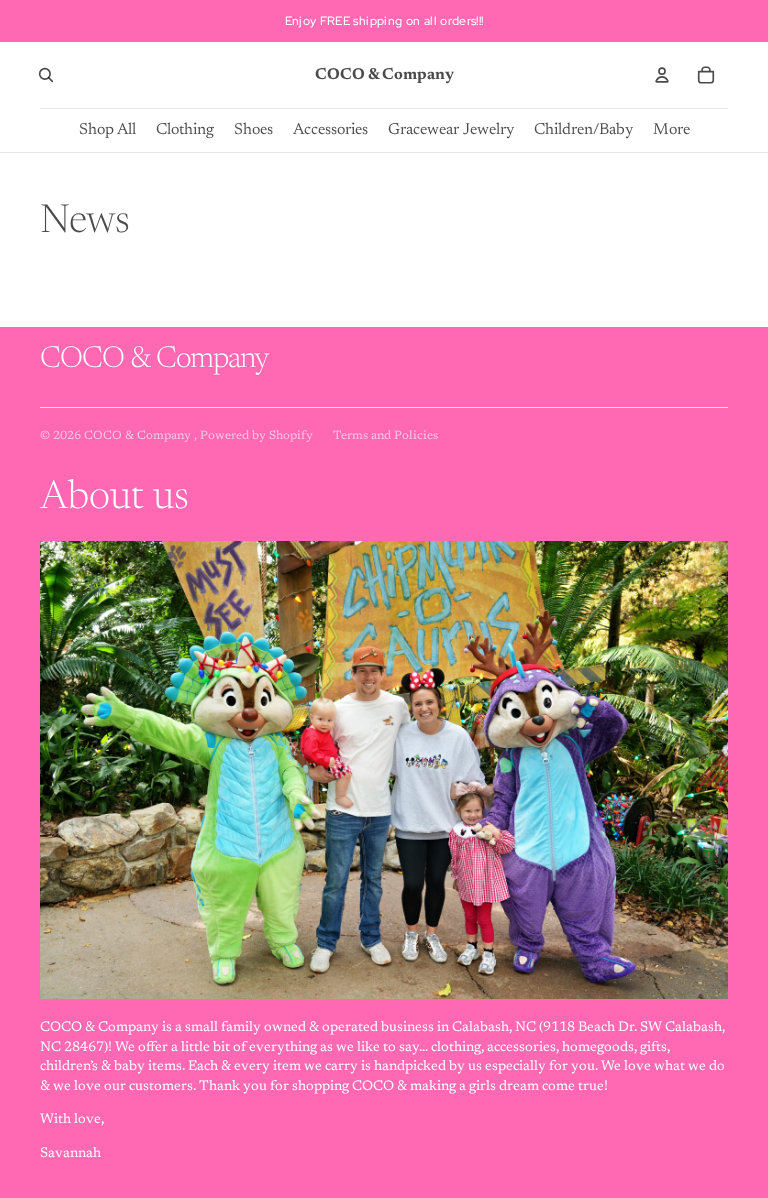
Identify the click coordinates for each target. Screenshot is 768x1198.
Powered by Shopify (256, 436)
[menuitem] (671, 130)
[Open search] (46, 75)
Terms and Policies (385, 436)
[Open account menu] (662, 75)
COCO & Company (139, 436)
